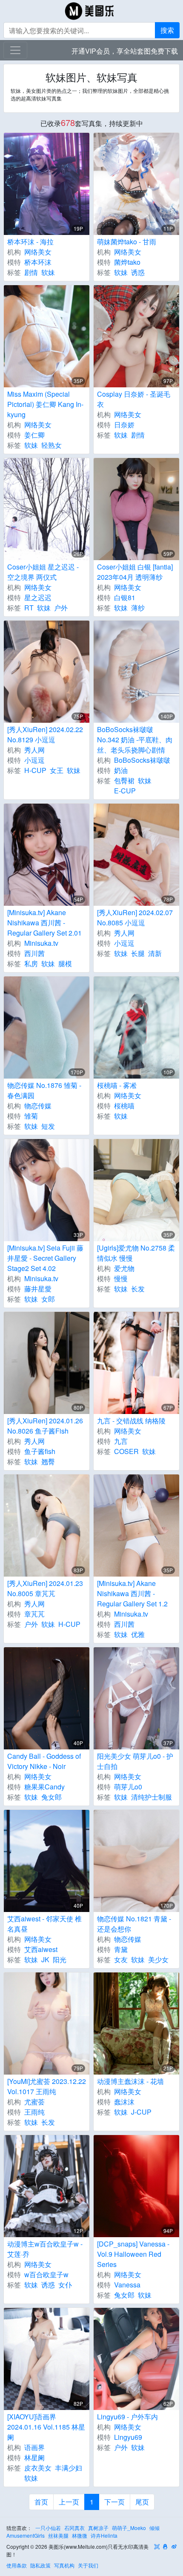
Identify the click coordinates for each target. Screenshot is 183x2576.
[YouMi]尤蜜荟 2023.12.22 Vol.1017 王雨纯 (47, 2086)
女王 (57, 770)
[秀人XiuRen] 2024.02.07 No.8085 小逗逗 (135, 917)
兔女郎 (51, 1797)
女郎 (48, 1299)
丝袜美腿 (58, 2535)
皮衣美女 (38, 2468)
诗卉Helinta (104, 2535)
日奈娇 (124, 425)
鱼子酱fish (40, 1451)
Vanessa (127, 2285)
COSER (126, 1451)
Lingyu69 (128, 2437)
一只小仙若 (48, 2528)
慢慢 (121, 1278)
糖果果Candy (44, 1787)
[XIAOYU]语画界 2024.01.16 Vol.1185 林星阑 (46, 2427)
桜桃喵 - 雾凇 (117, 1085)
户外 (61, 608)
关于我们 (88, 2565)
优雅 (138, 1634)
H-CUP (35, 770)
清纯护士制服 (152, 1797)
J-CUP (141, 2112)
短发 (48, 1126)
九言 (121, 1441)
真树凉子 (98, 2528)
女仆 (65, 2285)
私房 (31, 963)
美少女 (158, 1959)
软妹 (48, 272)
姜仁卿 (34, 435)
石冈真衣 (74, 2528)
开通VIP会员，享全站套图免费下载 (125, 51)
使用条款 (17, 2565)
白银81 (125, 597)
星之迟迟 (38, 597)
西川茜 (34, 953)
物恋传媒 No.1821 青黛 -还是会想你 (134, 1924)
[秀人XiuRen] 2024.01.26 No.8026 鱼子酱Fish (45, 1426)
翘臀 (48, 1461)
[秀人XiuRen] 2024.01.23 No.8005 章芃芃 (45, 1588)
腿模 (65, 963)
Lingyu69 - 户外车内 (127, 2417)
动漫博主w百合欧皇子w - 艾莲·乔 (45, 2249)
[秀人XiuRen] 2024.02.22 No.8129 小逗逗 (45, 734)
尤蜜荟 (34, 2102)
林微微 (80, 2535)
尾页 (142, 2502)
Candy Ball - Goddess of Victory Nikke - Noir (44, 1761)
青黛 (121, 1949)
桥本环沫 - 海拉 (30, 242)
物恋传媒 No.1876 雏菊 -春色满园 (44, 1090)
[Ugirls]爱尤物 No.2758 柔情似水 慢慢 (136, 1253)
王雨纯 (34, 2112)
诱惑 (138, 272)
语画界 (34, 2447)
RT (29, 608)
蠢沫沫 (124, 2102)
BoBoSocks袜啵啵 (142, 760)
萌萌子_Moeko (129, 2528)
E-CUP (125, 791)
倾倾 (154, 2528)
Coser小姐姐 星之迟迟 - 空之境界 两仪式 (43, 572)
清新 (155, 953)
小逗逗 (34, 760)
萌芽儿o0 (128, 1787)
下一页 (114, 2502)
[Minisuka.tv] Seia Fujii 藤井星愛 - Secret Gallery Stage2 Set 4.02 (45, 1258)
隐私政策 (40, 2565)
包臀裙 (124, 780)
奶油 (121, 770)
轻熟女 (51, 445)
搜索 (167, 30)
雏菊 (31, 1116)
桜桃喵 (124, 1106)
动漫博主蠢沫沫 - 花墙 (130, 2081)
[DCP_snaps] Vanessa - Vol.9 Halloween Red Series (133, 2254)
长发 (138, 1289)
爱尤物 (124, 1268)
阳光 (60, 1959)
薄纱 (138, 608)
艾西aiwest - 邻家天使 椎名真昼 (44, 1924)
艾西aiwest (41, 1949)
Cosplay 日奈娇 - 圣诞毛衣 (134, 399)
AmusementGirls (26, 2535)
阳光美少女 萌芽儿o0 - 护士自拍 (135, 1761)
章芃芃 (34, 1614)
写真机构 (64, 2565)
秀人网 (34, 750)
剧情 (31, 272)
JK (45, 1959)
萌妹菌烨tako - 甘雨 (127, 242)
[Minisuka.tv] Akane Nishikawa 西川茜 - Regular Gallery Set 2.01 (44, 923)
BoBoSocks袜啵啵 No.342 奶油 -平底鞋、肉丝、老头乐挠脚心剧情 (135, 740)
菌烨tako (127, 262)
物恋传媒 (38, 1106)
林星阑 (34, 2457)
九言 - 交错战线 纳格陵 (131, 1421)
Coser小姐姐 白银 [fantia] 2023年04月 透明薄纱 (135, 572)
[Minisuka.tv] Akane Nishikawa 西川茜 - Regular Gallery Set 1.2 (132, 1593)
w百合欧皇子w (46, 2274)
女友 (121, 1959)
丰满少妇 (69, 2468)
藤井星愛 (38, 1289)
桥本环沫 (38, 262)
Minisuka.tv (41, 943)
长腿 (138, 953)
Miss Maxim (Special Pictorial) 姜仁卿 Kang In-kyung (45, 404)
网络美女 (38, 252)
